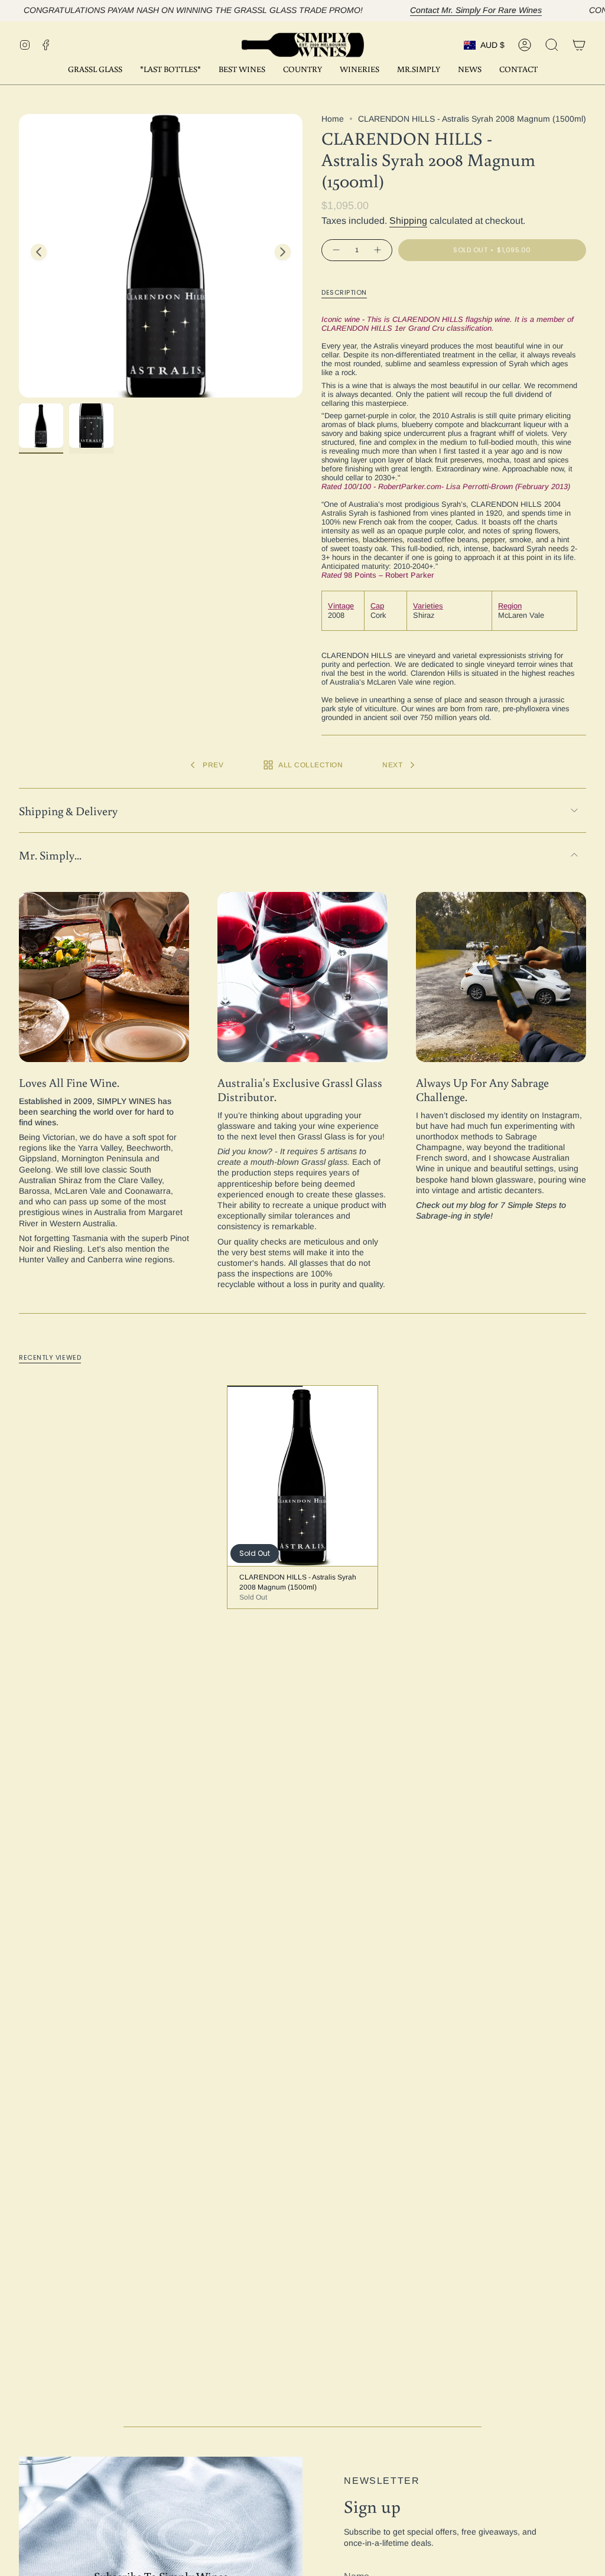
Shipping (408, 221)
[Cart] (579, 45)
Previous (39, 252)
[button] (242, 70)
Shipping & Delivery (68, 810)
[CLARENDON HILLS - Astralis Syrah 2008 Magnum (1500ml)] (303, 1476)
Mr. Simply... (50, 855)
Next (283, 252)
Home (333, 119)
